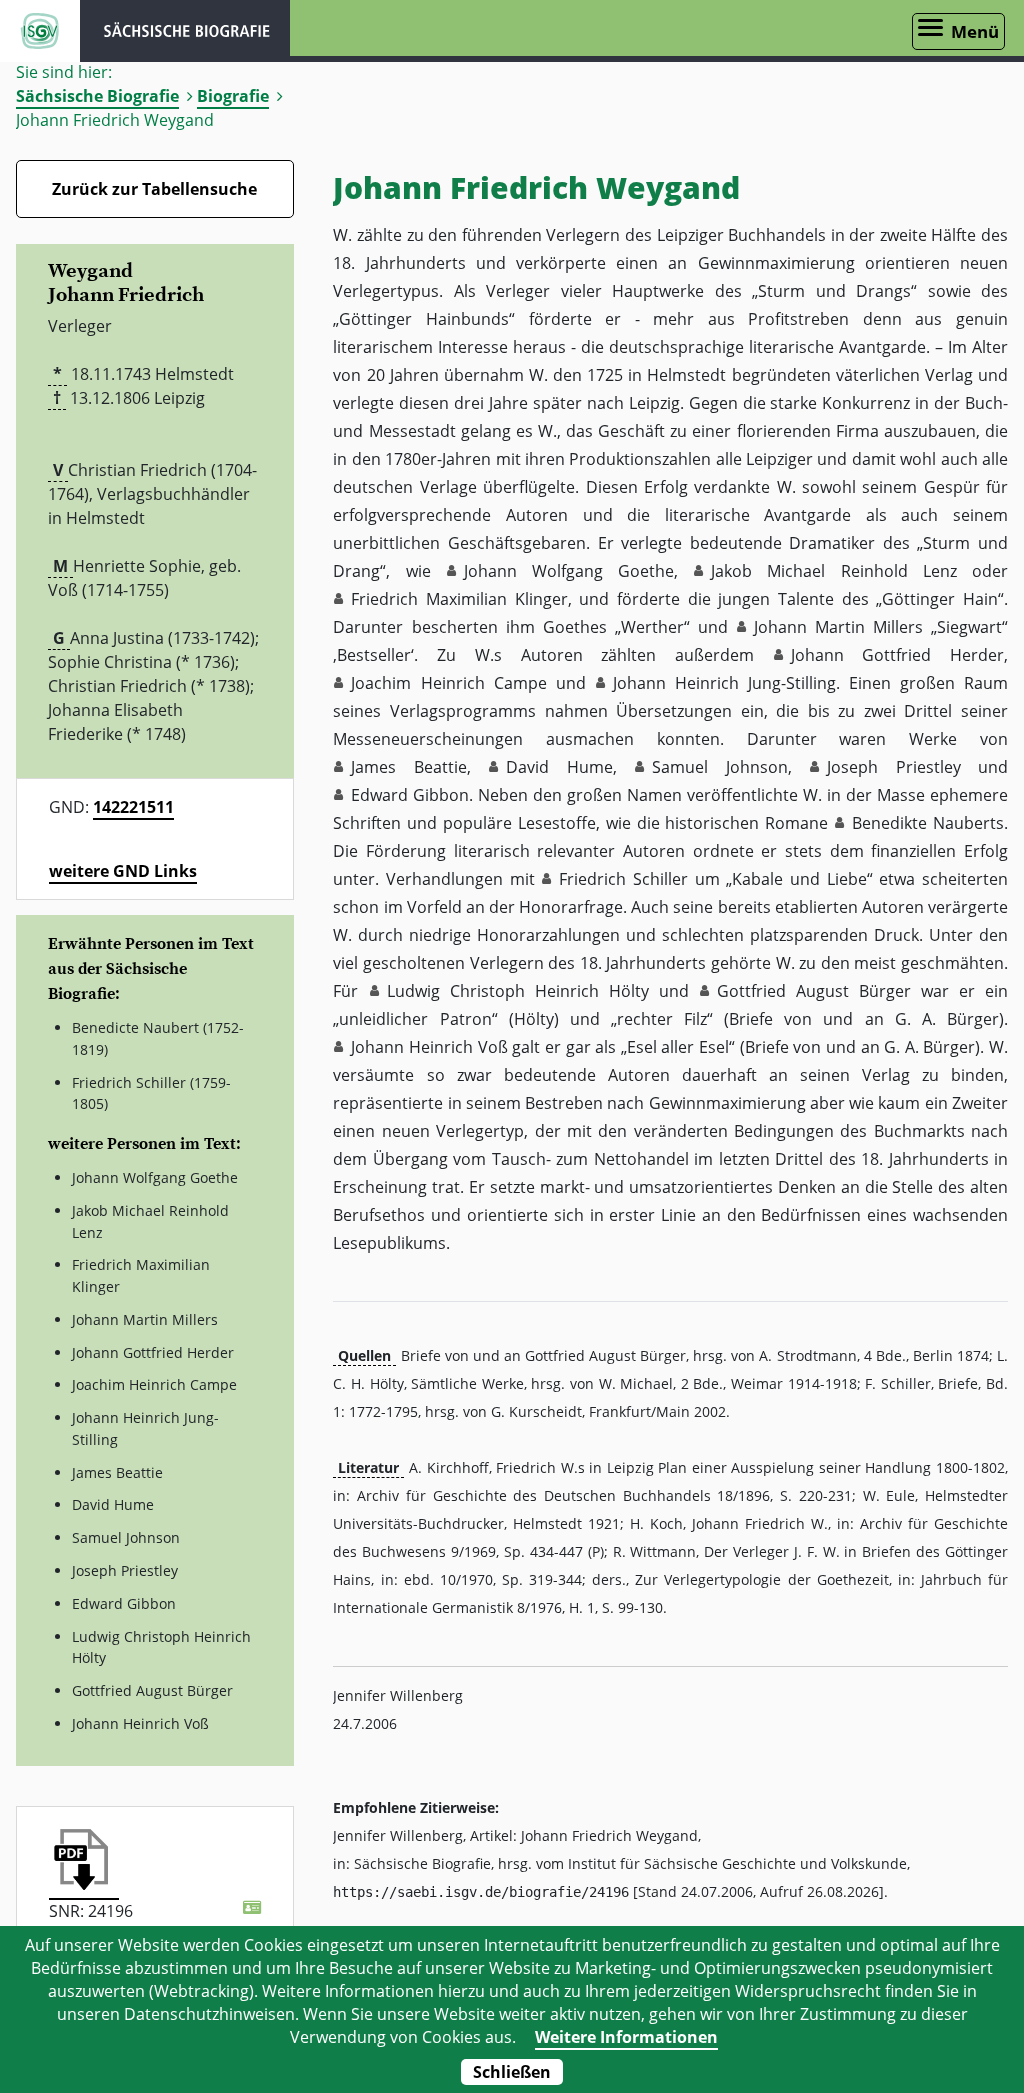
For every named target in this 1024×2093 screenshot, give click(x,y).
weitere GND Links (123, 871)
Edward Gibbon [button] (410, 795)
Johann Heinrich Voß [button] (429, 1047)
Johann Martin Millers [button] (838, 627)
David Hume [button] (559, 767)
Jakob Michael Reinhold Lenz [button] (834, 571)
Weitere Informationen (626, 2037)
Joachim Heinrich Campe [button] (448, 683)
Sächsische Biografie (97, 96)
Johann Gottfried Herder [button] (897, 655)
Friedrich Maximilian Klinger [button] (459, 599)
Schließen (512, 2072)
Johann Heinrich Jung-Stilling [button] (724, 683)
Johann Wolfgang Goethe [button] (569, 571)
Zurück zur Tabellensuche (154, 189)
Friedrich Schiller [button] (623, 879)
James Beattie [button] (408, 767)
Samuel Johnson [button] (719, 767)
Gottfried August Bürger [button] (814, 991)
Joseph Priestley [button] (893, 767)
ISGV (40, 31)
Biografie (233, 96)
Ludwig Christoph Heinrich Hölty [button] (518, 991)
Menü (975, 31)
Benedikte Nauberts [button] (928, 823)
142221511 (133, 807)
